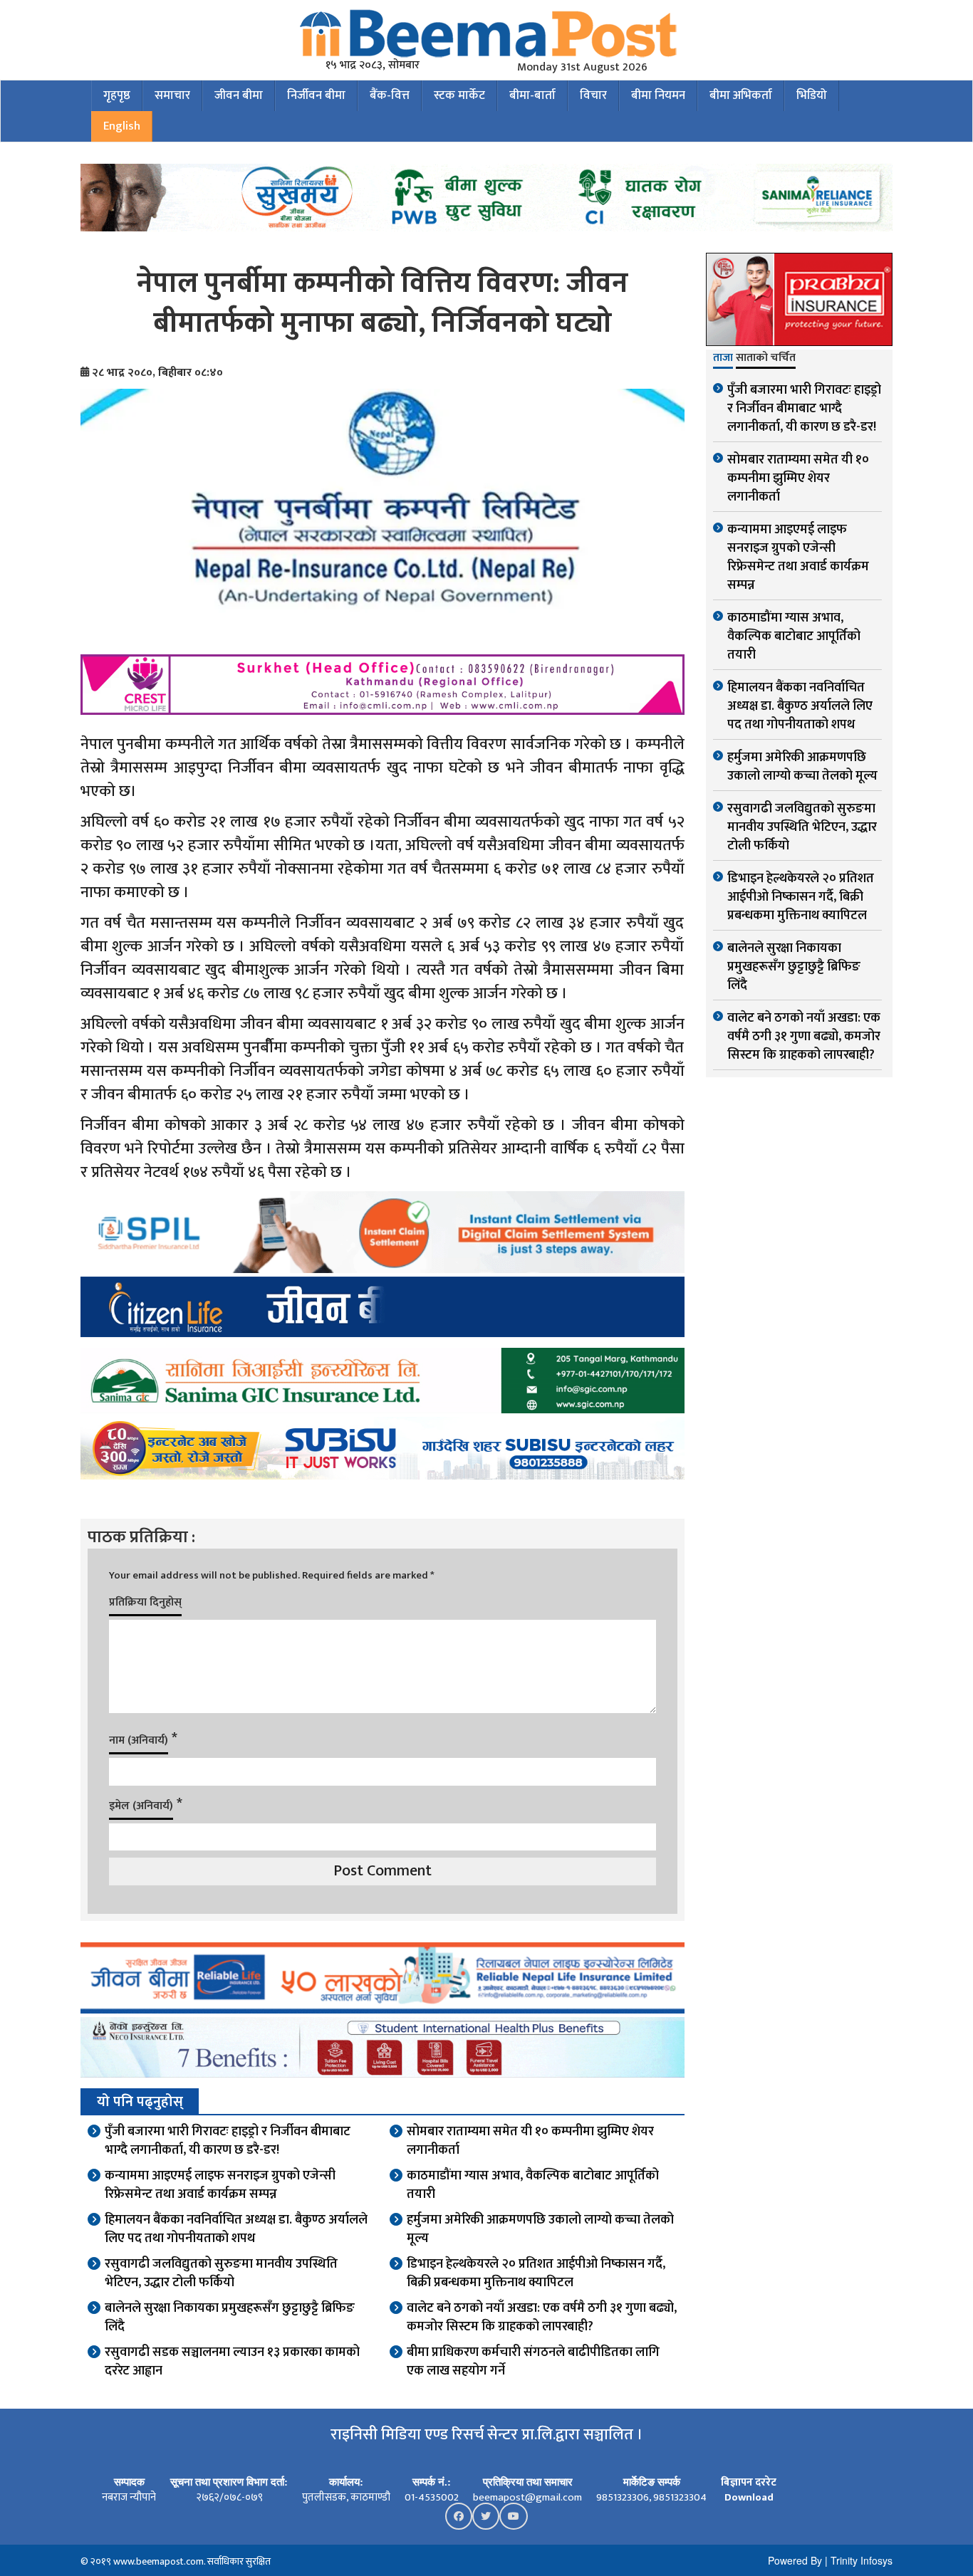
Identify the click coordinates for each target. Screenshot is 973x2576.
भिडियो (812, 95)
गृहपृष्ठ (117, 95)
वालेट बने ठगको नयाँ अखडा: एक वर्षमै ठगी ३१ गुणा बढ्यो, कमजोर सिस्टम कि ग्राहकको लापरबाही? (542, 2318)
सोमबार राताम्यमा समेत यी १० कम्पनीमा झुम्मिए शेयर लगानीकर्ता (530, 2141)
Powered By (795, 2560)
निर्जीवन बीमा (316, 95)
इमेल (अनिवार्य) (141, 1806)
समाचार (172, 95)
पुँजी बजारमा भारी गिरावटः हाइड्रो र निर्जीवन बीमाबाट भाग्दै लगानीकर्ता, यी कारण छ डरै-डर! (228, 2141)
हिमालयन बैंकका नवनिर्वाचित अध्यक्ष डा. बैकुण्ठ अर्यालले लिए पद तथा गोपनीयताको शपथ (236, 2229)
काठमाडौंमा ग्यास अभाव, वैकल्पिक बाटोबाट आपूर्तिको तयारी (533, 2185)
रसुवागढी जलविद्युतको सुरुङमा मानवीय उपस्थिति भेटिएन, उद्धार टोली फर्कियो (221, 2273)
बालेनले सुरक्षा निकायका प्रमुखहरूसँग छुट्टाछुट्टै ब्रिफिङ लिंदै (230, 2318)
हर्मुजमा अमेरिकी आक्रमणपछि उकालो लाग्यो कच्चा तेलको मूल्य (540, 2229)
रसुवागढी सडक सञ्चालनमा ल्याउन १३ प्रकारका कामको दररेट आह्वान (232, 2362)
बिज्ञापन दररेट (749, 2482)
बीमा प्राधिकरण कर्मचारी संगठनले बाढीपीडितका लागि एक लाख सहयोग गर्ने (533, 2362)
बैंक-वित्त (390, 95)
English (122, 126)
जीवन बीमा (239, 95)
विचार (593, 95)
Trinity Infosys (862, 2560)
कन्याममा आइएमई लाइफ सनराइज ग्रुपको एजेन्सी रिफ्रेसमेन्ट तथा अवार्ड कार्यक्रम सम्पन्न (220, 2185)
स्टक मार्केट (459, 95)
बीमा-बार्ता (532, 95)
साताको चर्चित (766, 359)
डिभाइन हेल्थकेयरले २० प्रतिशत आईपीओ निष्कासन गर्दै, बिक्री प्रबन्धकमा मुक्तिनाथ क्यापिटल (536, 2273)
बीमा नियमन (658, 95)
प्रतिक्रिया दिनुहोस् (145, 1602)
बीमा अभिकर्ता (741, 95)
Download (749, 2497)
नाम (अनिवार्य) (139, 1740)
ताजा (723, 359)
